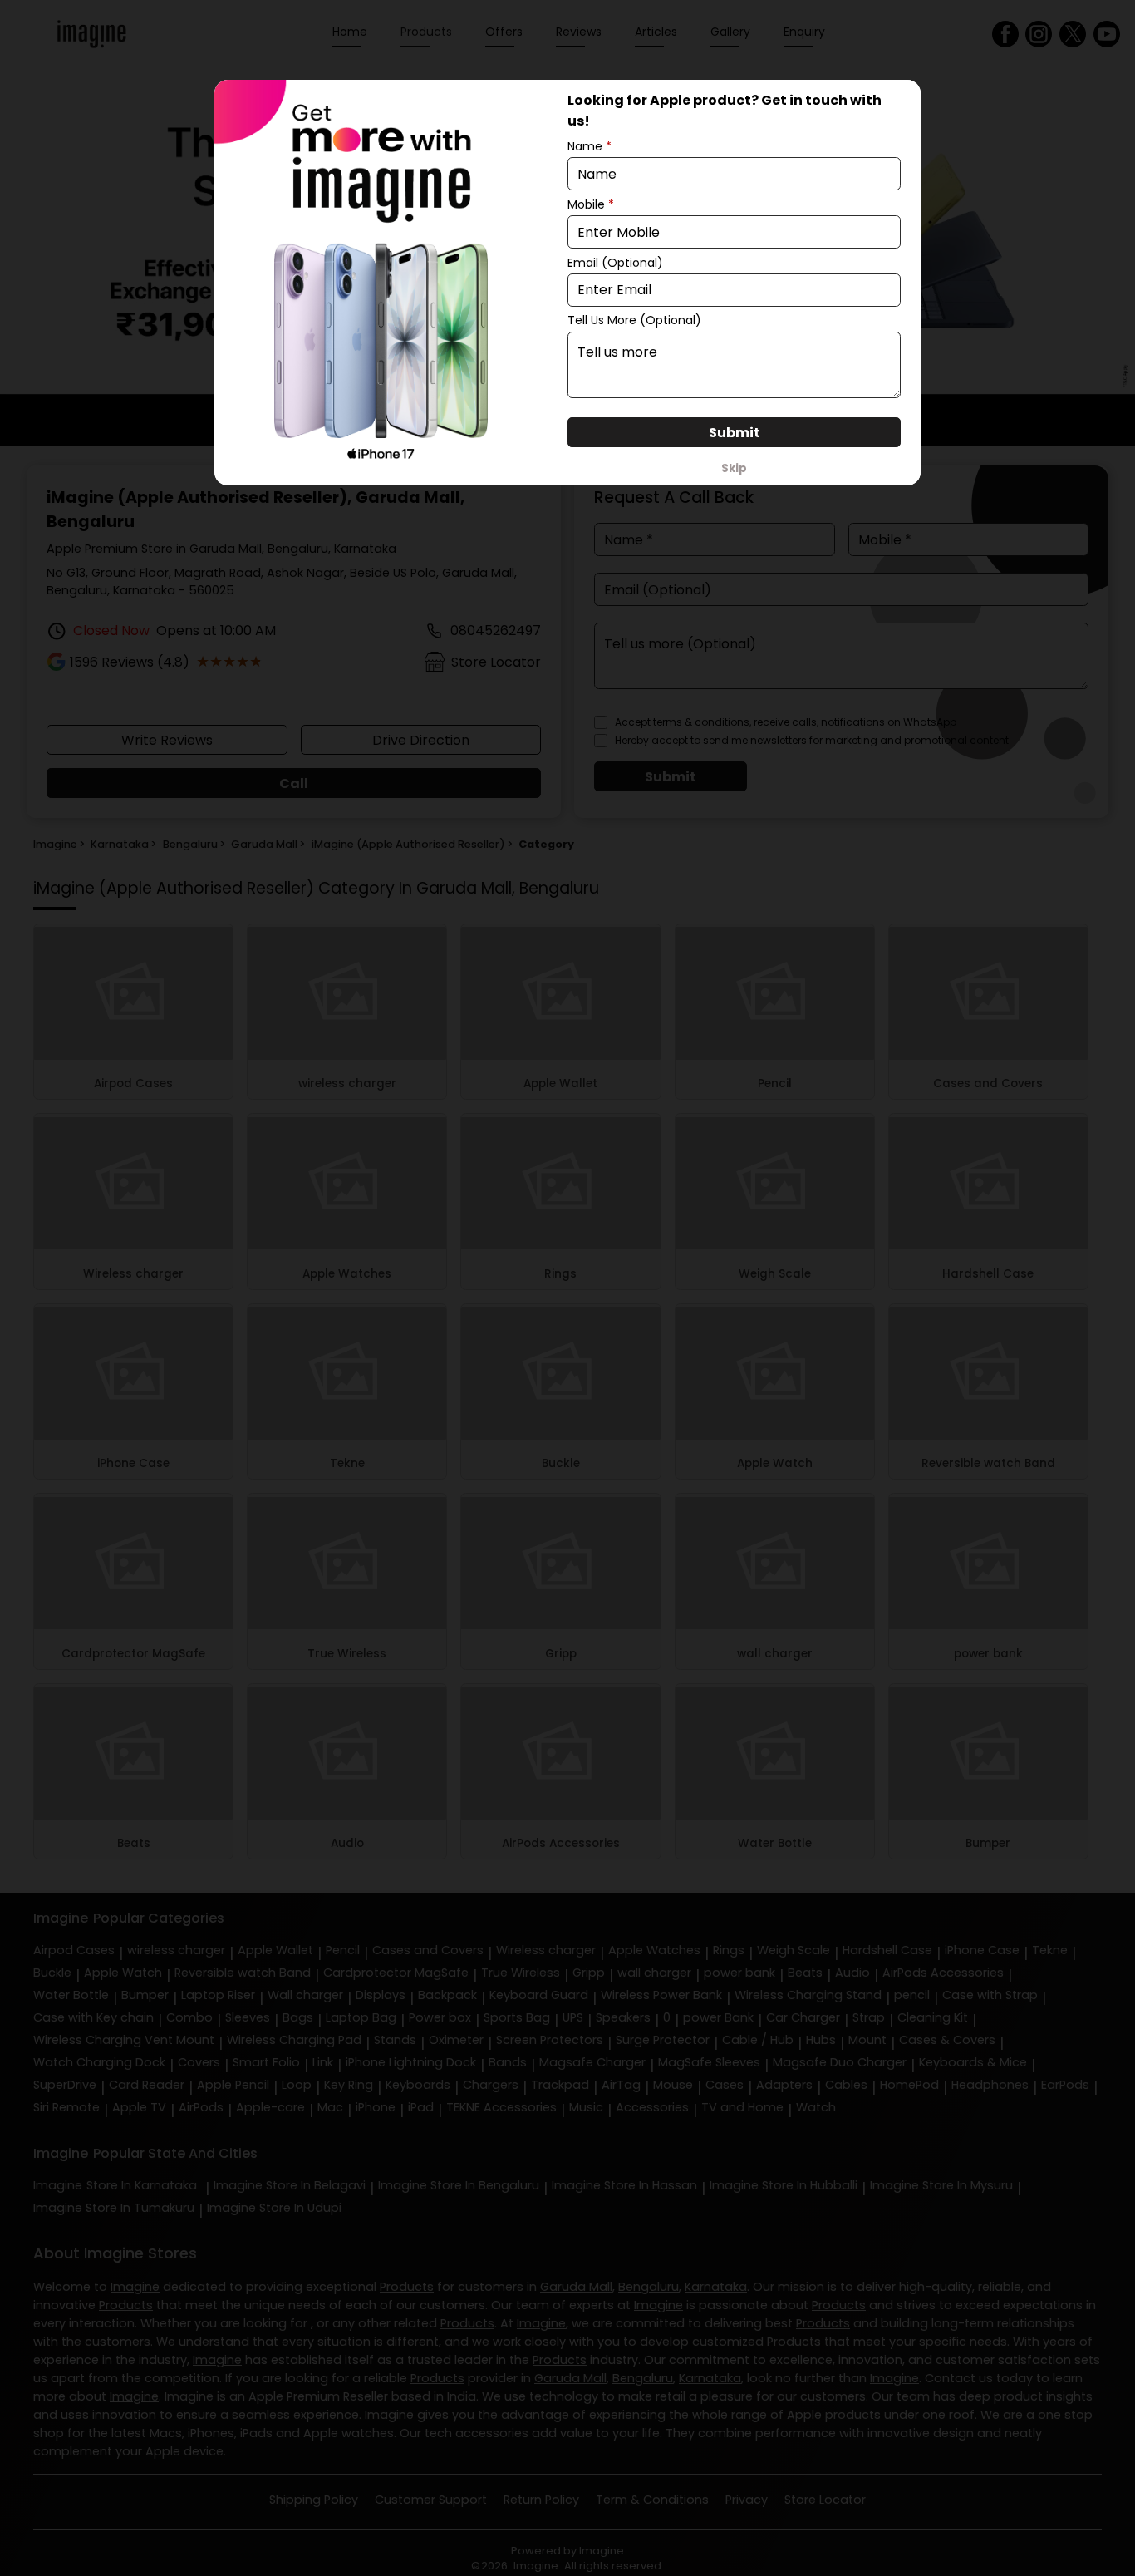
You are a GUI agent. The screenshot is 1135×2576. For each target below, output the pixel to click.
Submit (735, 433)
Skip (734, 468)
